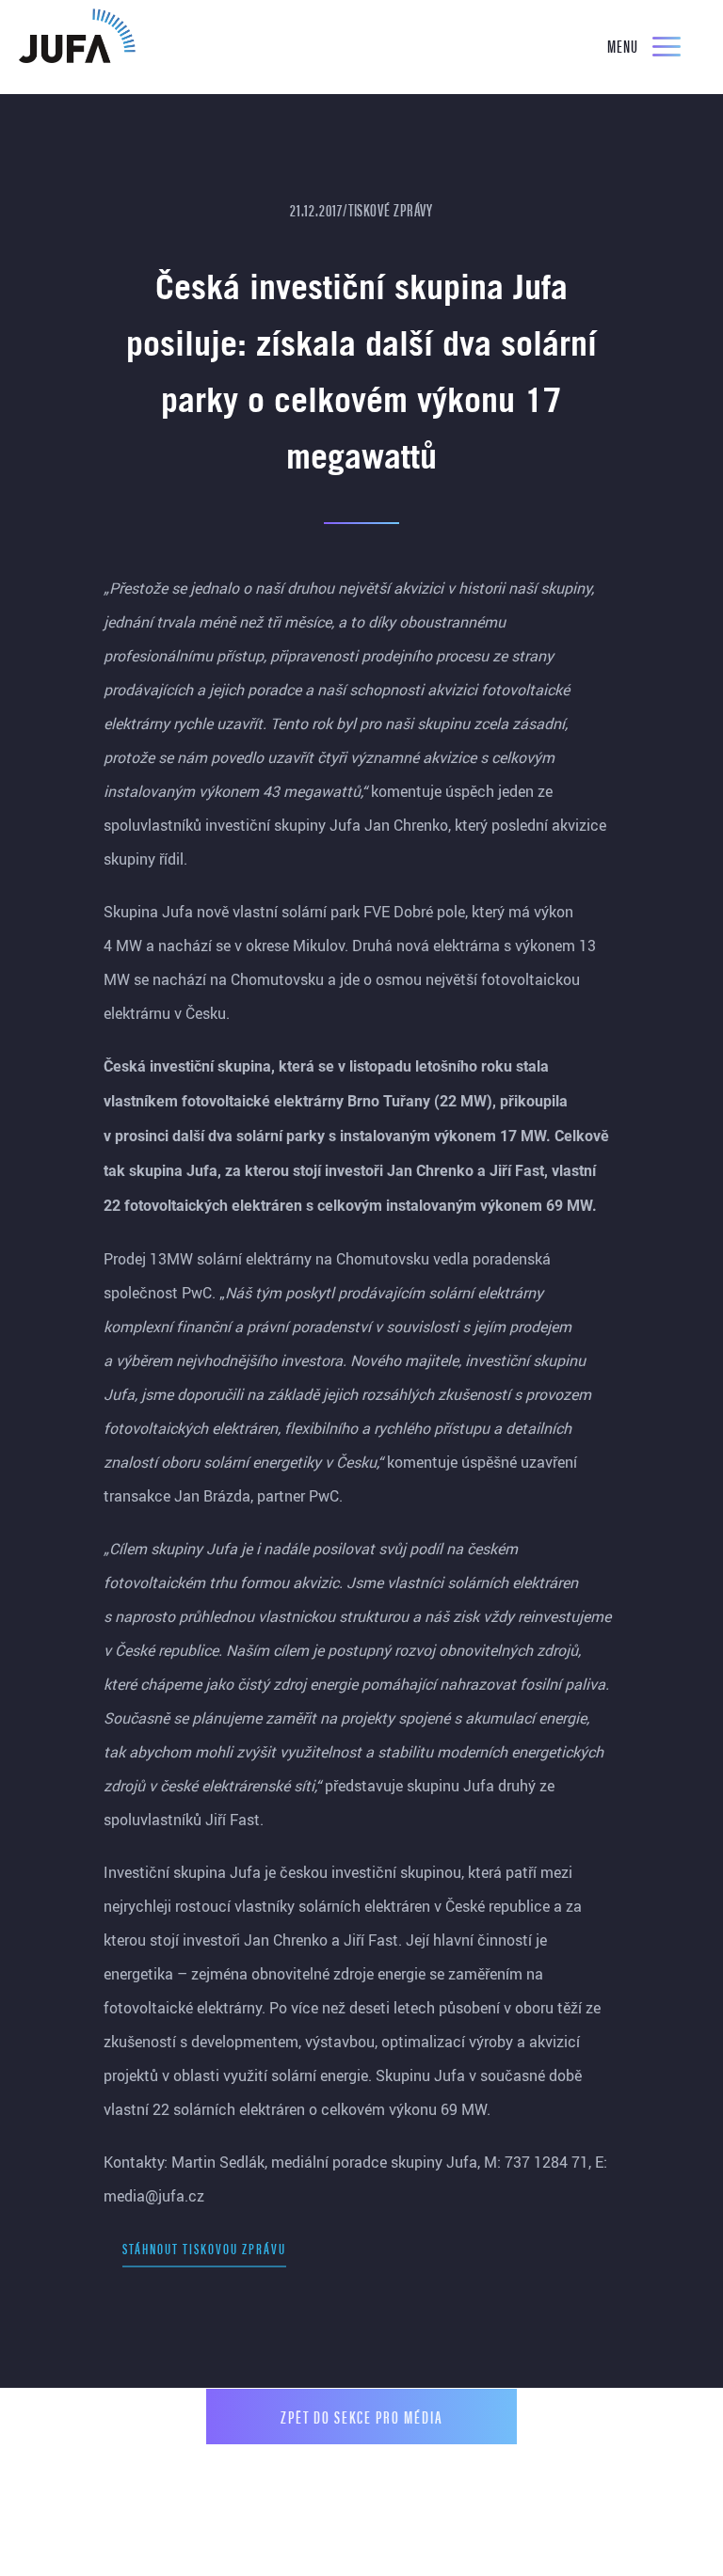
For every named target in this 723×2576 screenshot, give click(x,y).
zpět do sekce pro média (362, 2417)
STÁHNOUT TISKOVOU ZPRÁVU (204, 2248)
